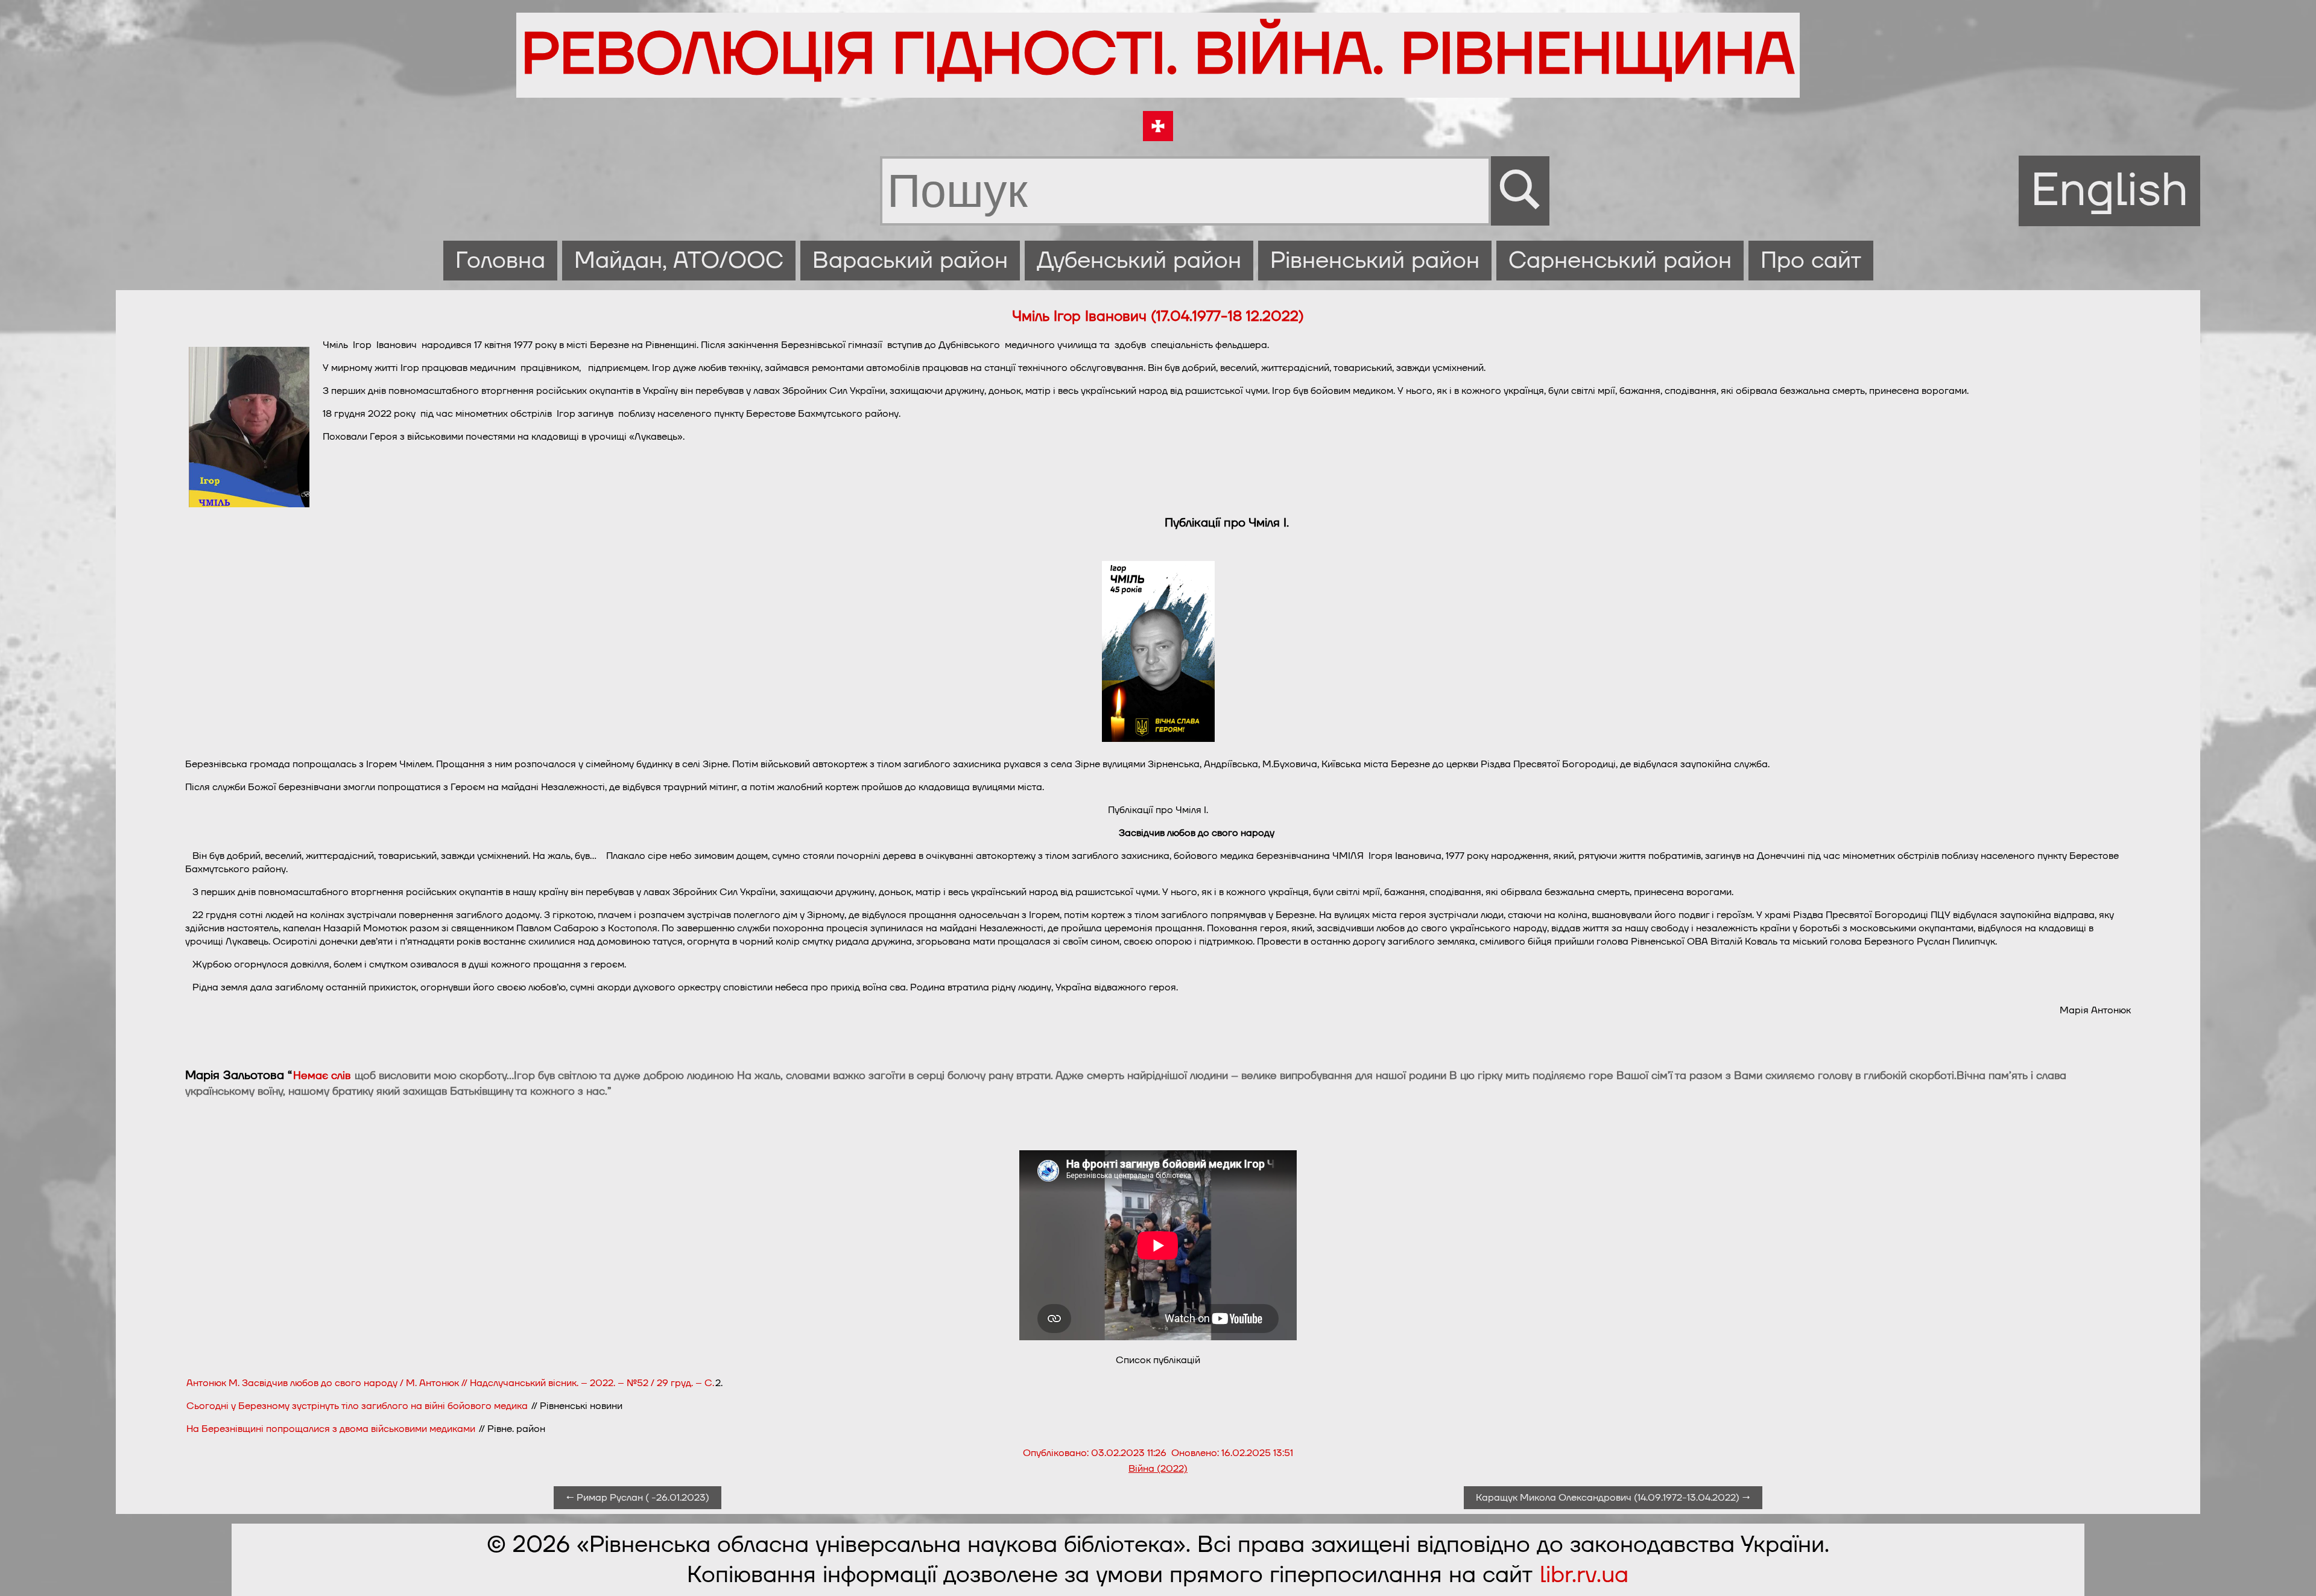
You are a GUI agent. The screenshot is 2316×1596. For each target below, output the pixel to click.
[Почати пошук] (1520, 191)
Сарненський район (1620, 261)
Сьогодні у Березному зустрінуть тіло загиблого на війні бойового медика (357, 1406)
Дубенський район (1139, 261)
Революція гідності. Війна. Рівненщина (1158, 55)
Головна (500, 261)
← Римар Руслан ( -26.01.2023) (638, 1498)
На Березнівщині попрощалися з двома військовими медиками (331, 1429)
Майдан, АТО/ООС (679, 261)
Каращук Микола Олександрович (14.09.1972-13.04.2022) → (1613, 1498)
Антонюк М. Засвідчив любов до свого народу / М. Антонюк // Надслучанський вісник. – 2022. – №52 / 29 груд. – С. (450, 1383)
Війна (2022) (1158, 1469)
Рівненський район (1375, 261)
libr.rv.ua (1584, 1575)
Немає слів (322, 1076)
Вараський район (910, 261)
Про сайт (1811, 261)
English (2109, 191)
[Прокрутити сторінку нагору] (2292, 1572)
